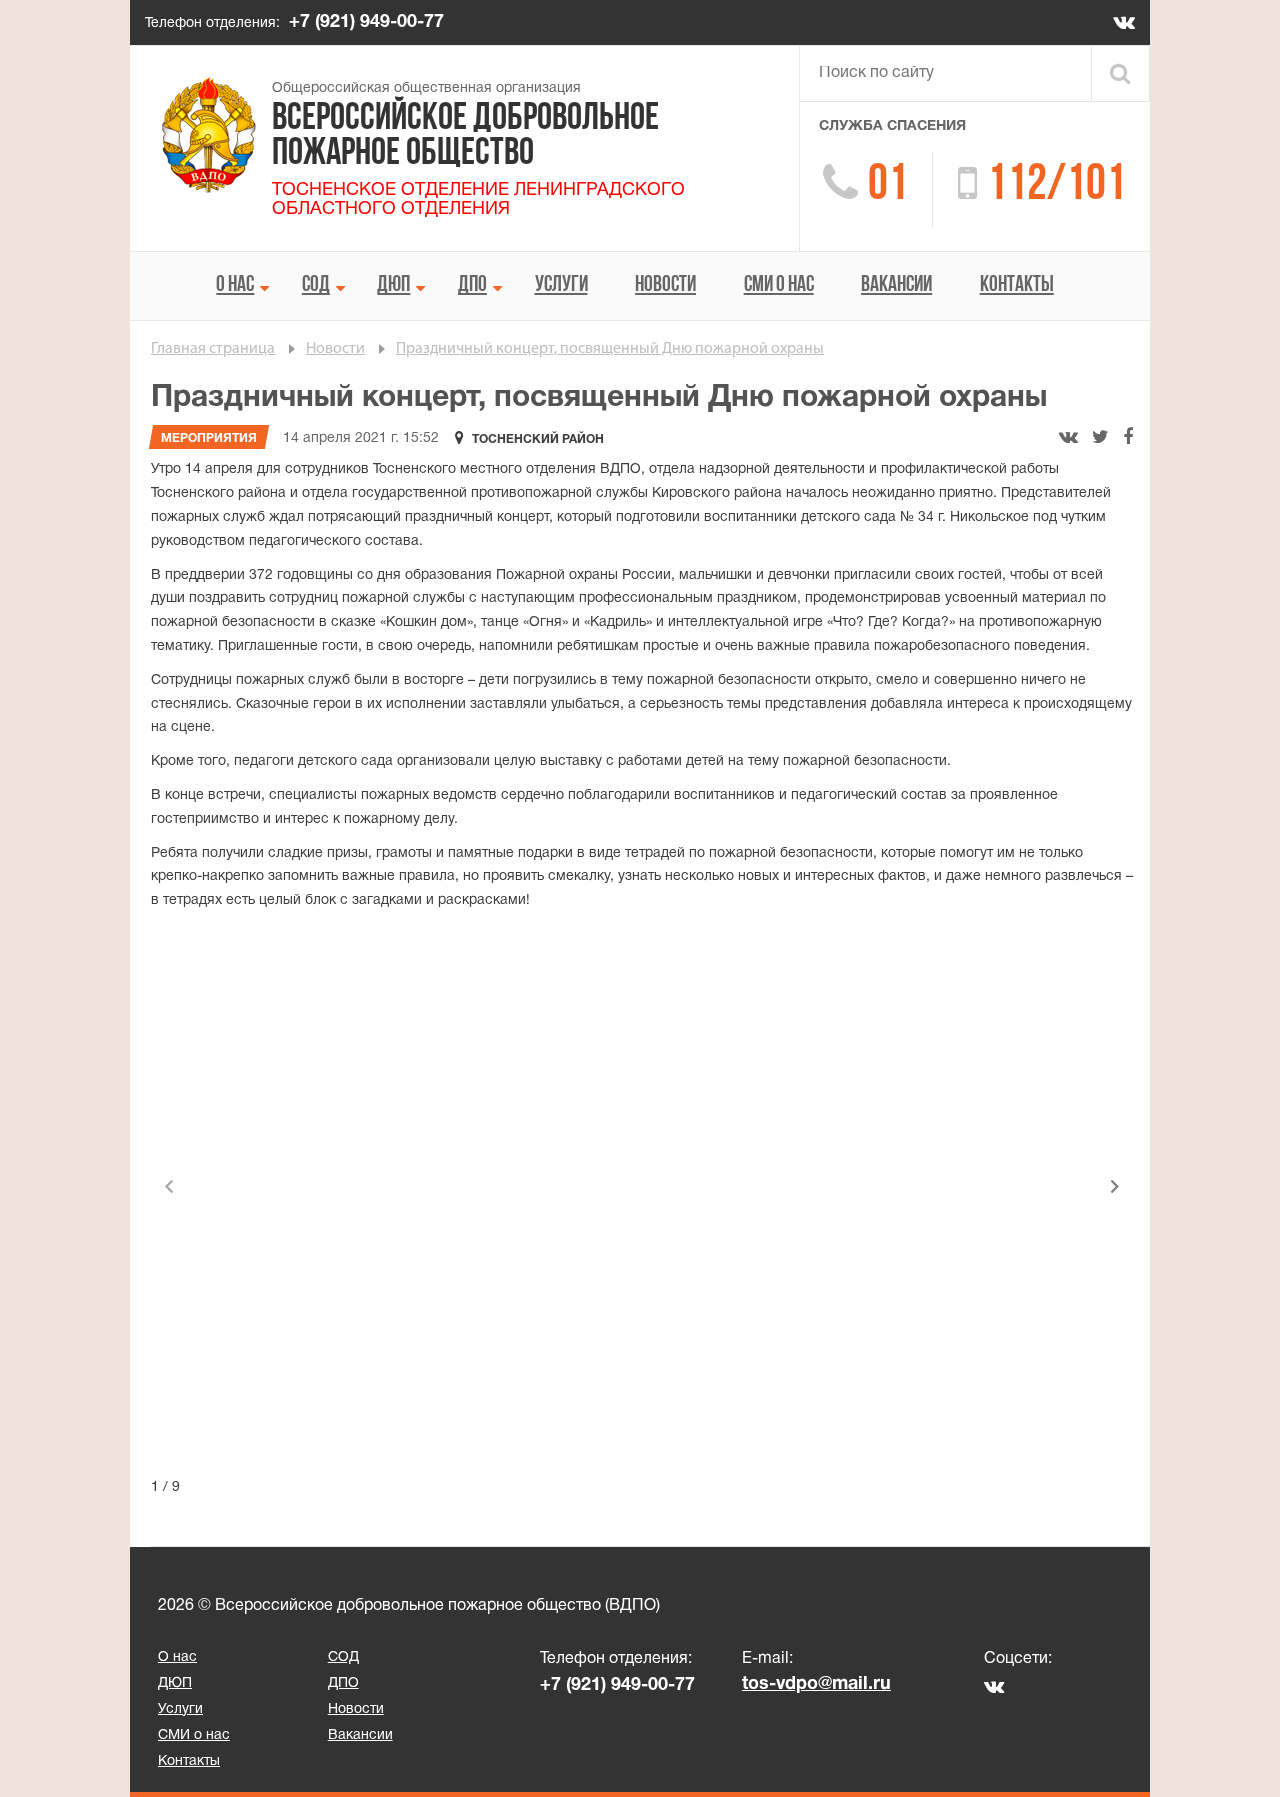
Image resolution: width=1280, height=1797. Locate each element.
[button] (1115, 1187)
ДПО (472, 285)
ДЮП (393, 285)
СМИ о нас (779, 285)
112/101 (1056, 186)
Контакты (1017, 285)
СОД (316, 285)
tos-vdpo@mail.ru (816, 1684)
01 (888, 186)
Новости (665, 285)
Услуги (561, 285)
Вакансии (896, 285)
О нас (235, 285)
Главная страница (213, 349)
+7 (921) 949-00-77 (366, 22)
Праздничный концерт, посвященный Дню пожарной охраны (610, 349)
